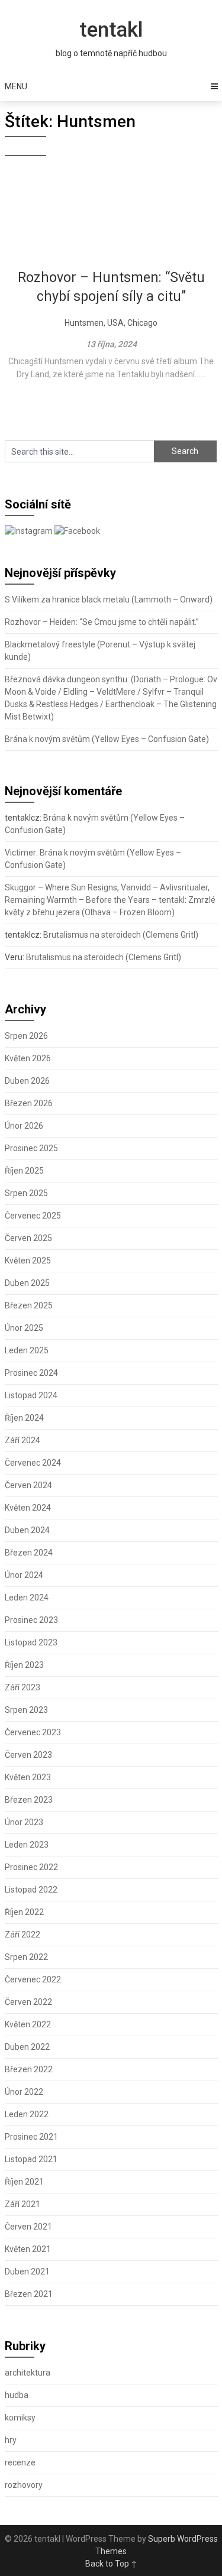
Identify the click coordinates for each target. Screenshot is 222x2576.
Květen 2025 (28, 1261)
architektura (28, 2373)
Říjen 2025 (24, 1171)
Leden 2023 (27, 1845)
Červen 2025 (28, 1238)
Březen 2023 (29, 1800)
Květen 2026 (28, 1058)
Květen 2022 (28, 2024)
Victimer (20, 853)
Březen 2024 (29, 1553)
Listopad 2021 (31, 2159)
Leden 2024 (27, 1598)
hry (11, 2440)
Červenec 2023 (33, 1732)
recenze (20, 2462)
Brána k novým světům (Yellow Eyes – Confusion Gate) (107, 739)
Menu (16, 86)
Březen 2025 (29, 1305)
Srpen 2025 (26, 1193)
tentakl (111, 30)
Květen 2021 (28, 2249)
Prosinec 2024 (31, 1373)
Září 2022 (22, 1935)
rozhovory (24, 2485)
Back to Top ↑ (111, 2564)
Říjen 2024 (24, 1418)
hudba (17, 2395)
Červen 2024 (28, 1485)
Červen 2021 (28, 2227)
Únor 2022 (24, 2092)
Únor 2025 (24, 1328)
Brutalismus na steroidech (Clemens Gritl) (121, 935)
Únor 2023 (24, 1822)
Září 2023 (22, 1687)
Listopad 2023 (31, 1642)
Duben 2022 (27, 2047)
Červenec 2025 (33, 1216)
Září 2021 (22, 2204)
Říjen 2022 (24, 1912)
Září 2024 (22, 1440)
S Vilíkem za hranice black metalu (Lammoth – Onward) (109, 600)
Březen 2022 (29, 2069)
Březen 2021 (29, 2294)
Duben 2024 (27, 1530)
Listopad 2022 (31, 1890)
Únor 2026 (24, 1126)
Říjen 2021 (24, 2182)
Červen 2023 (28, 1755)
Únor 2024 (24, 1575)
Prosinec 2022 (31, 1867)
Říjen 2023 (24, 1665)
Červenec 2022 (33, 1979)
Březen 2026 (29, 1103)
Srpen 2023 (26, 1710)
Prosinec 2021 (31, 2137)
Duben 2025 (27, 1283)
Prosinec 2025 (31, 1148)
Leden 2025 (27, 1350)
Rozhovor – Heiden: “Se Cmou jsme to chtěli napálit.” (102, 622)
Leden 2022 (27, 2114)
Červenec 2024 (33, 1463)
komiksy (20, 2418)
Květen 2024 (28, 1508)
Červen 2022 (28, 2002)
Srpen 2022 (26, 1957)
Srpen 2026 (26, 1036)
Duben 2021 (27, 2272)
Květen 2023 (28, 1777)
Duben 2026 (27, 1081)
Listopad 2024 (31, 1395)
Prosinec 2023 (31, 1620)
